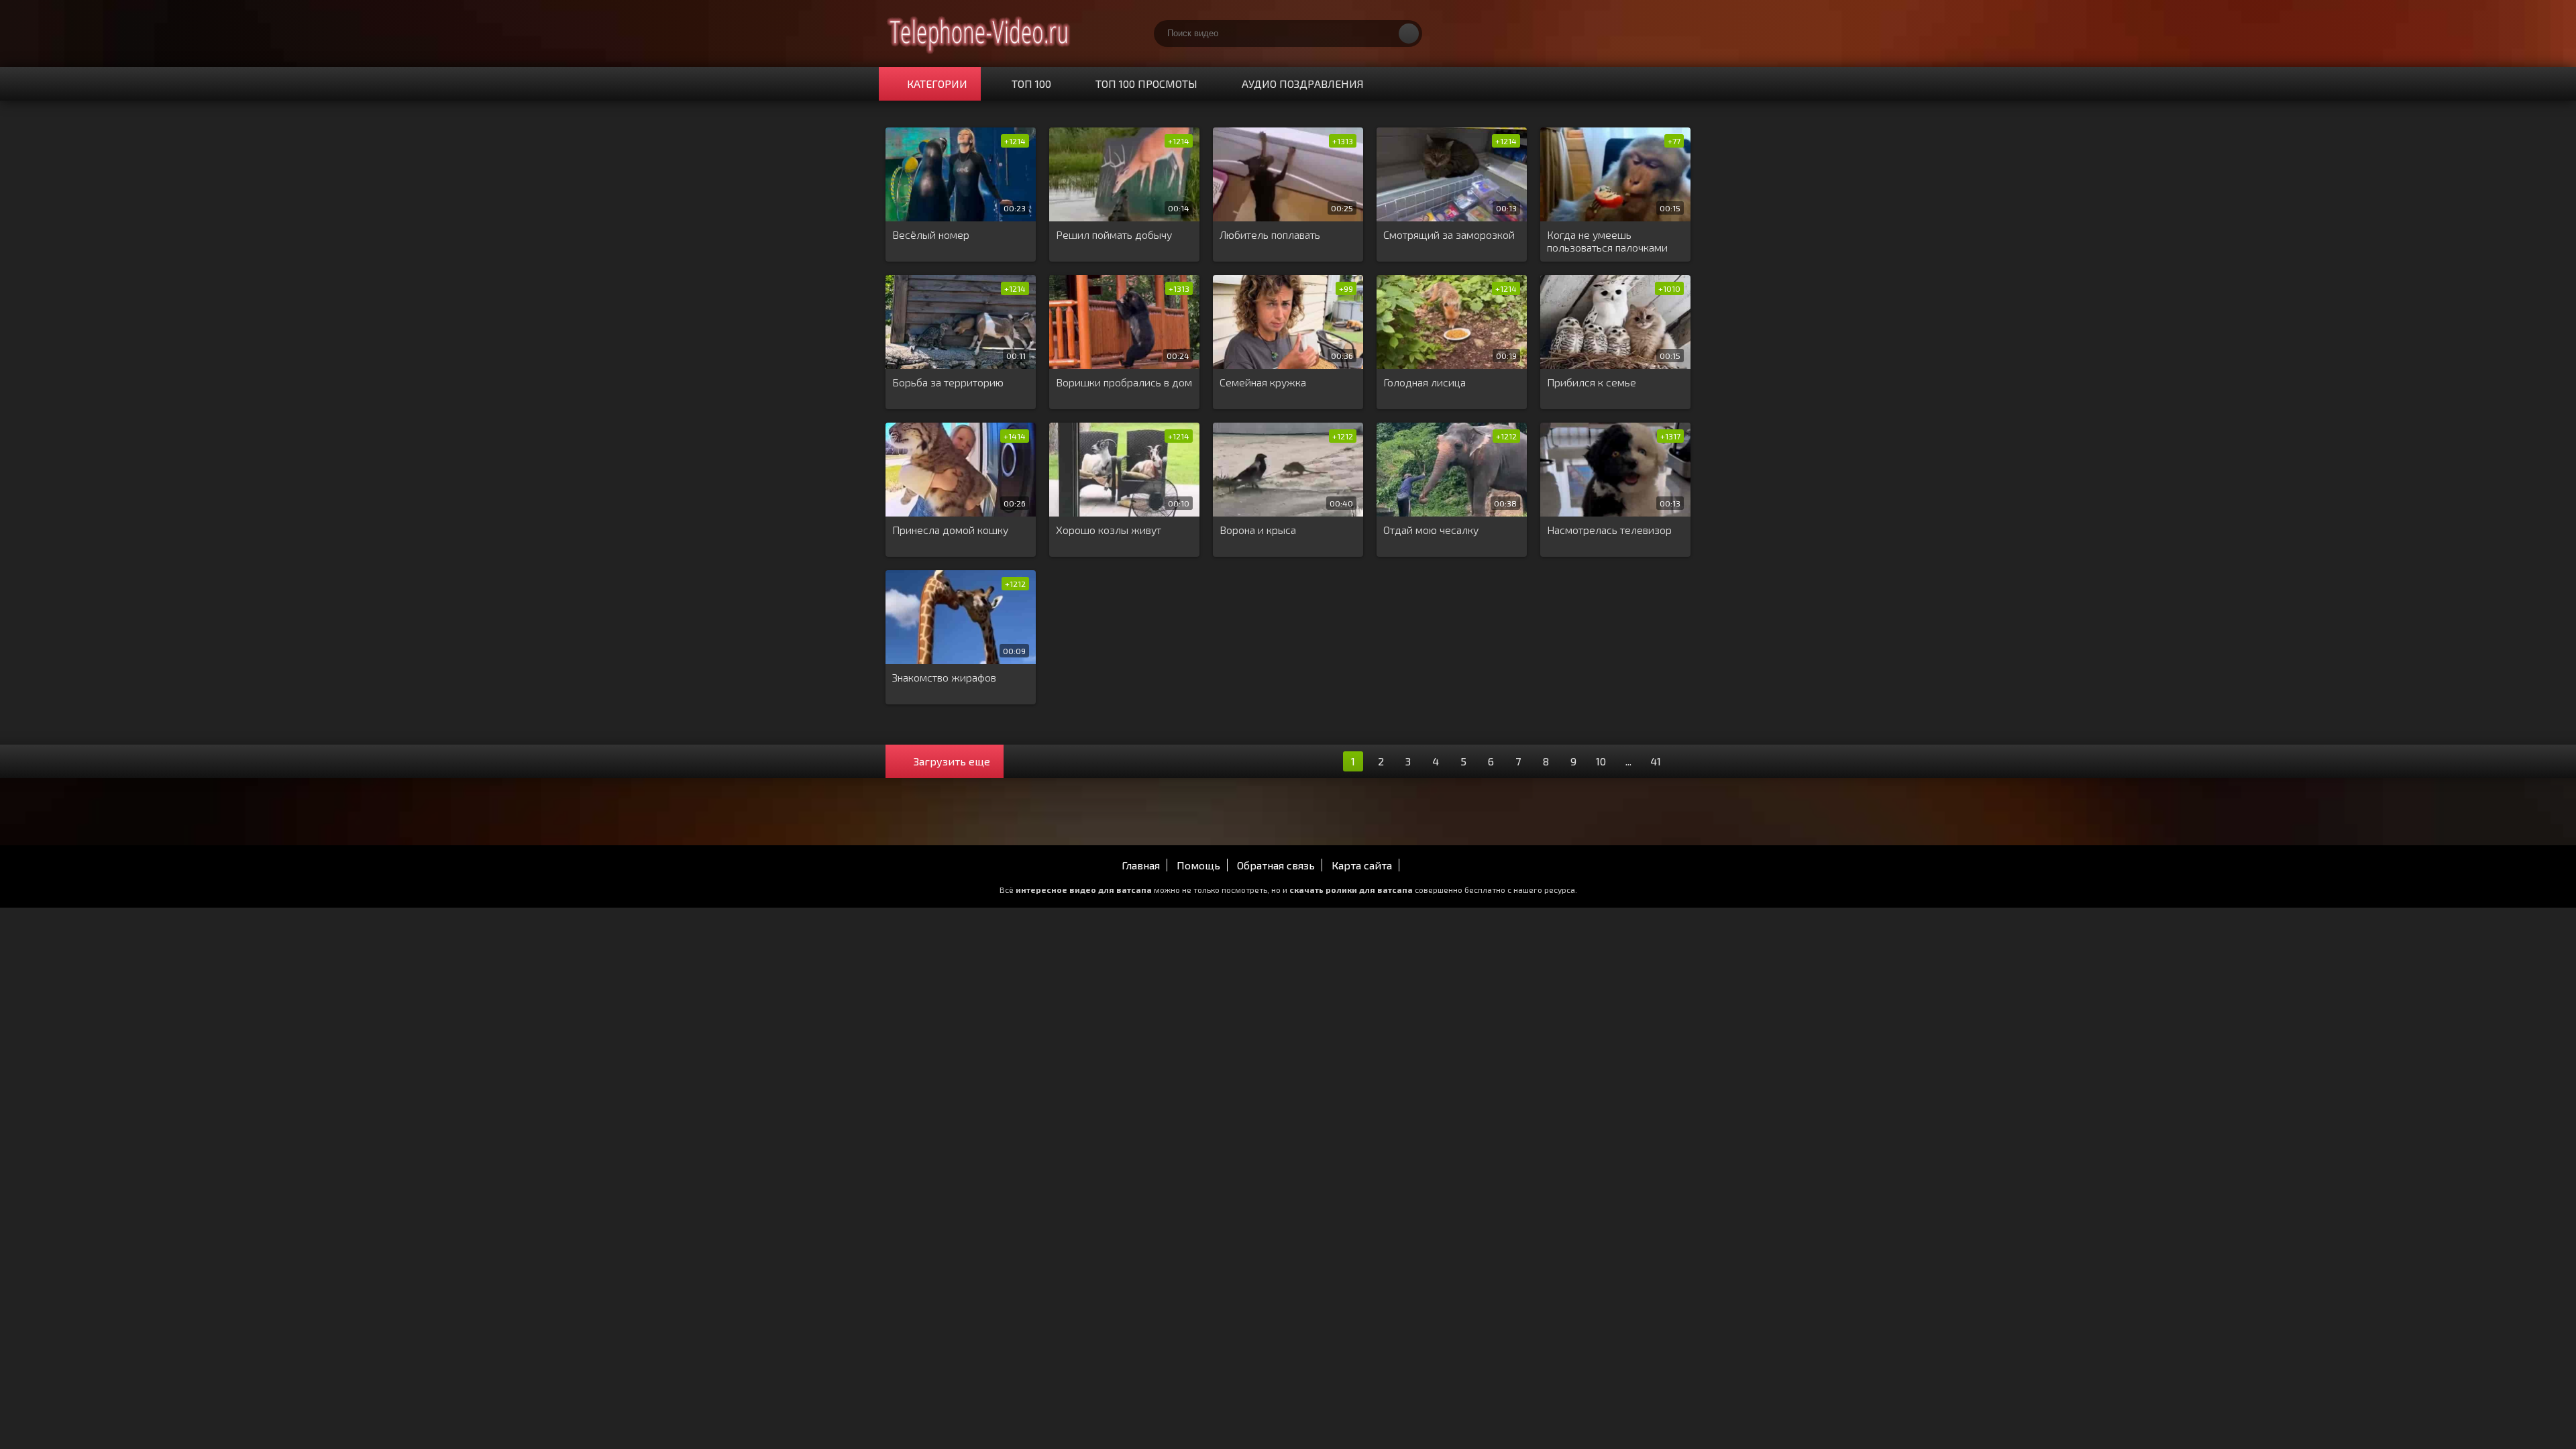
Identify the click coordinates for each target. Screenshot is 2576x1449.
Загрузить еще (952, 761)
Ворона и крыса (1258, 530)
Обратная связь (1276, 865)
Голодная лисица (1425, 382)
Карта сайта (1362, 865)
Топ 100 (1031, 84)
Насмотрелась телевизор (1609, 530)
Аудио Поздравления (1303, 84)
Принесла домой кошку (950, 530)
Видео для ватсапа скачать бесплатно (979, 34)
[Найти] (1409, 34)
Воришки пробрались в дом (1124, 382)
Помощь (1198, 865)
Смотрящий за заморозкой (1449, 234)
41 (1656, 761)
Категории (937, 84)
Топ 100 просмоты (1146, 84)
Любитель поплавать (1270, 234)
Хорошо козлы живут (1109, 530)
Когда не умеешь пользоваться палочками (1607, 241)
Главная (1141, 865)
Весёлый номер (931, 234)
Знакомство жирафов (944, 677)
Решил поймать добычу (1114, 234)
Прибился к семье (1592, 382)
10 (1601, 761)
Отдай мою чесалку (1431, 530)
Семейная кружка (1263, 382)
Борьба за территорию (948, 382)
